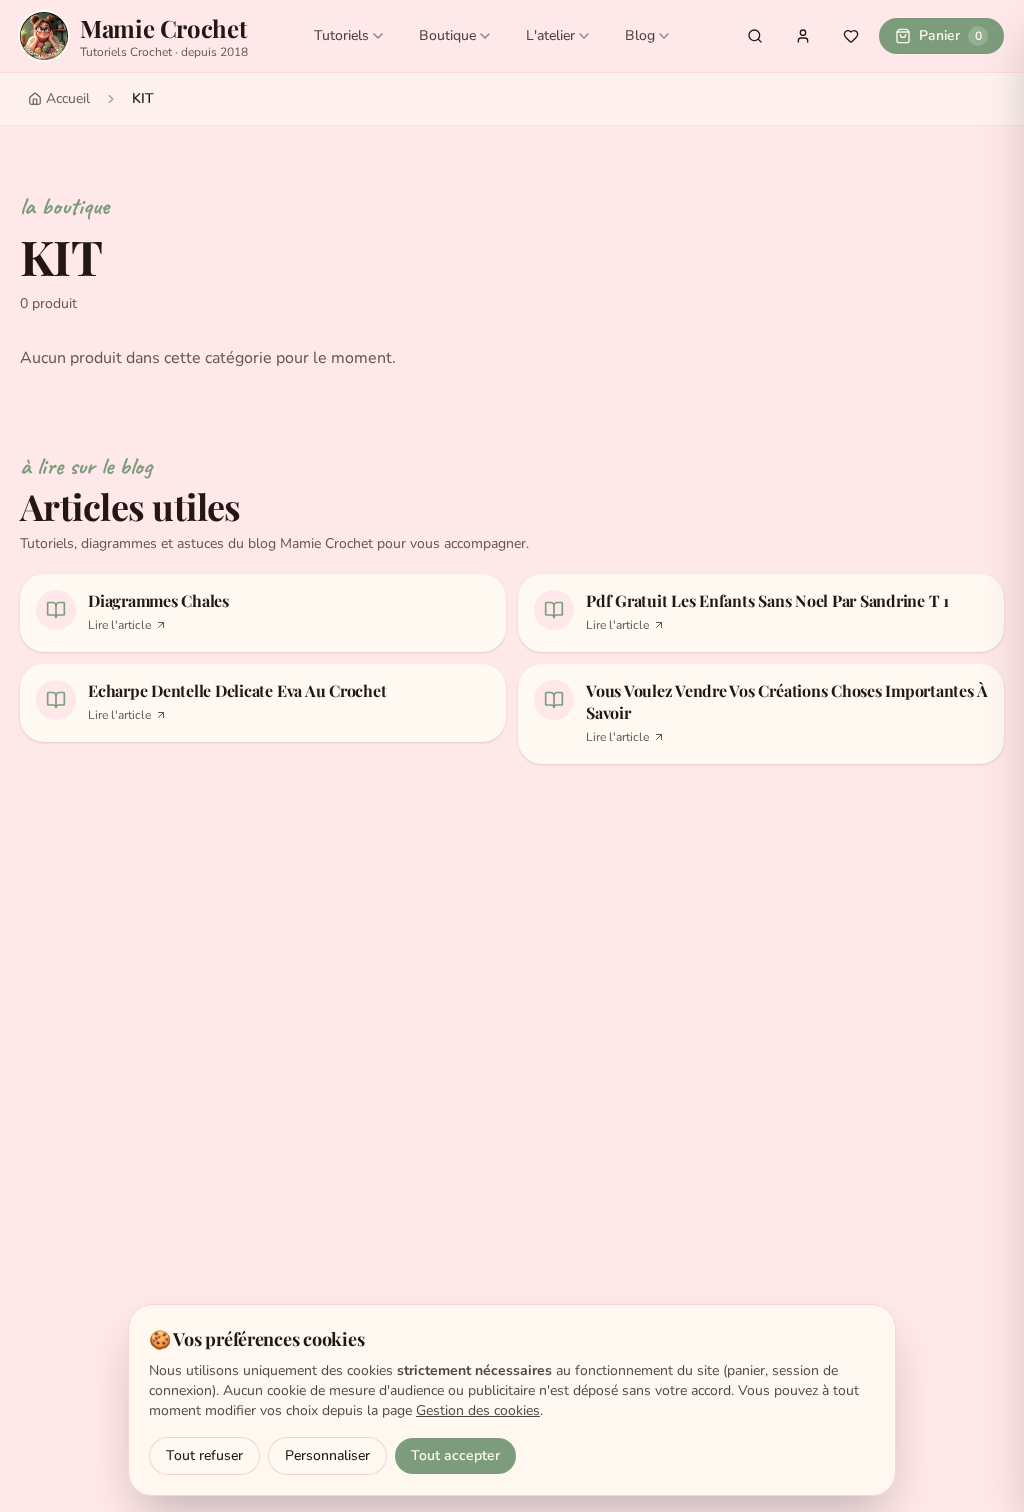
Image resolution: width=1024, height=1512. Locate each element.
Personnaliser (327, 1455)
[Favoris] (851, 36)
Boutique (447, 35)
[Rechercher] (755, 36)
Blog (640, 35)
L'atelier (550, 35)
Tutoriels (341, 35)
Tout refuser (204, 1455)
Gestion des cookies (478, 1410)
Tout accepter (455, 1455)
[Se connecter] (803, 36)
